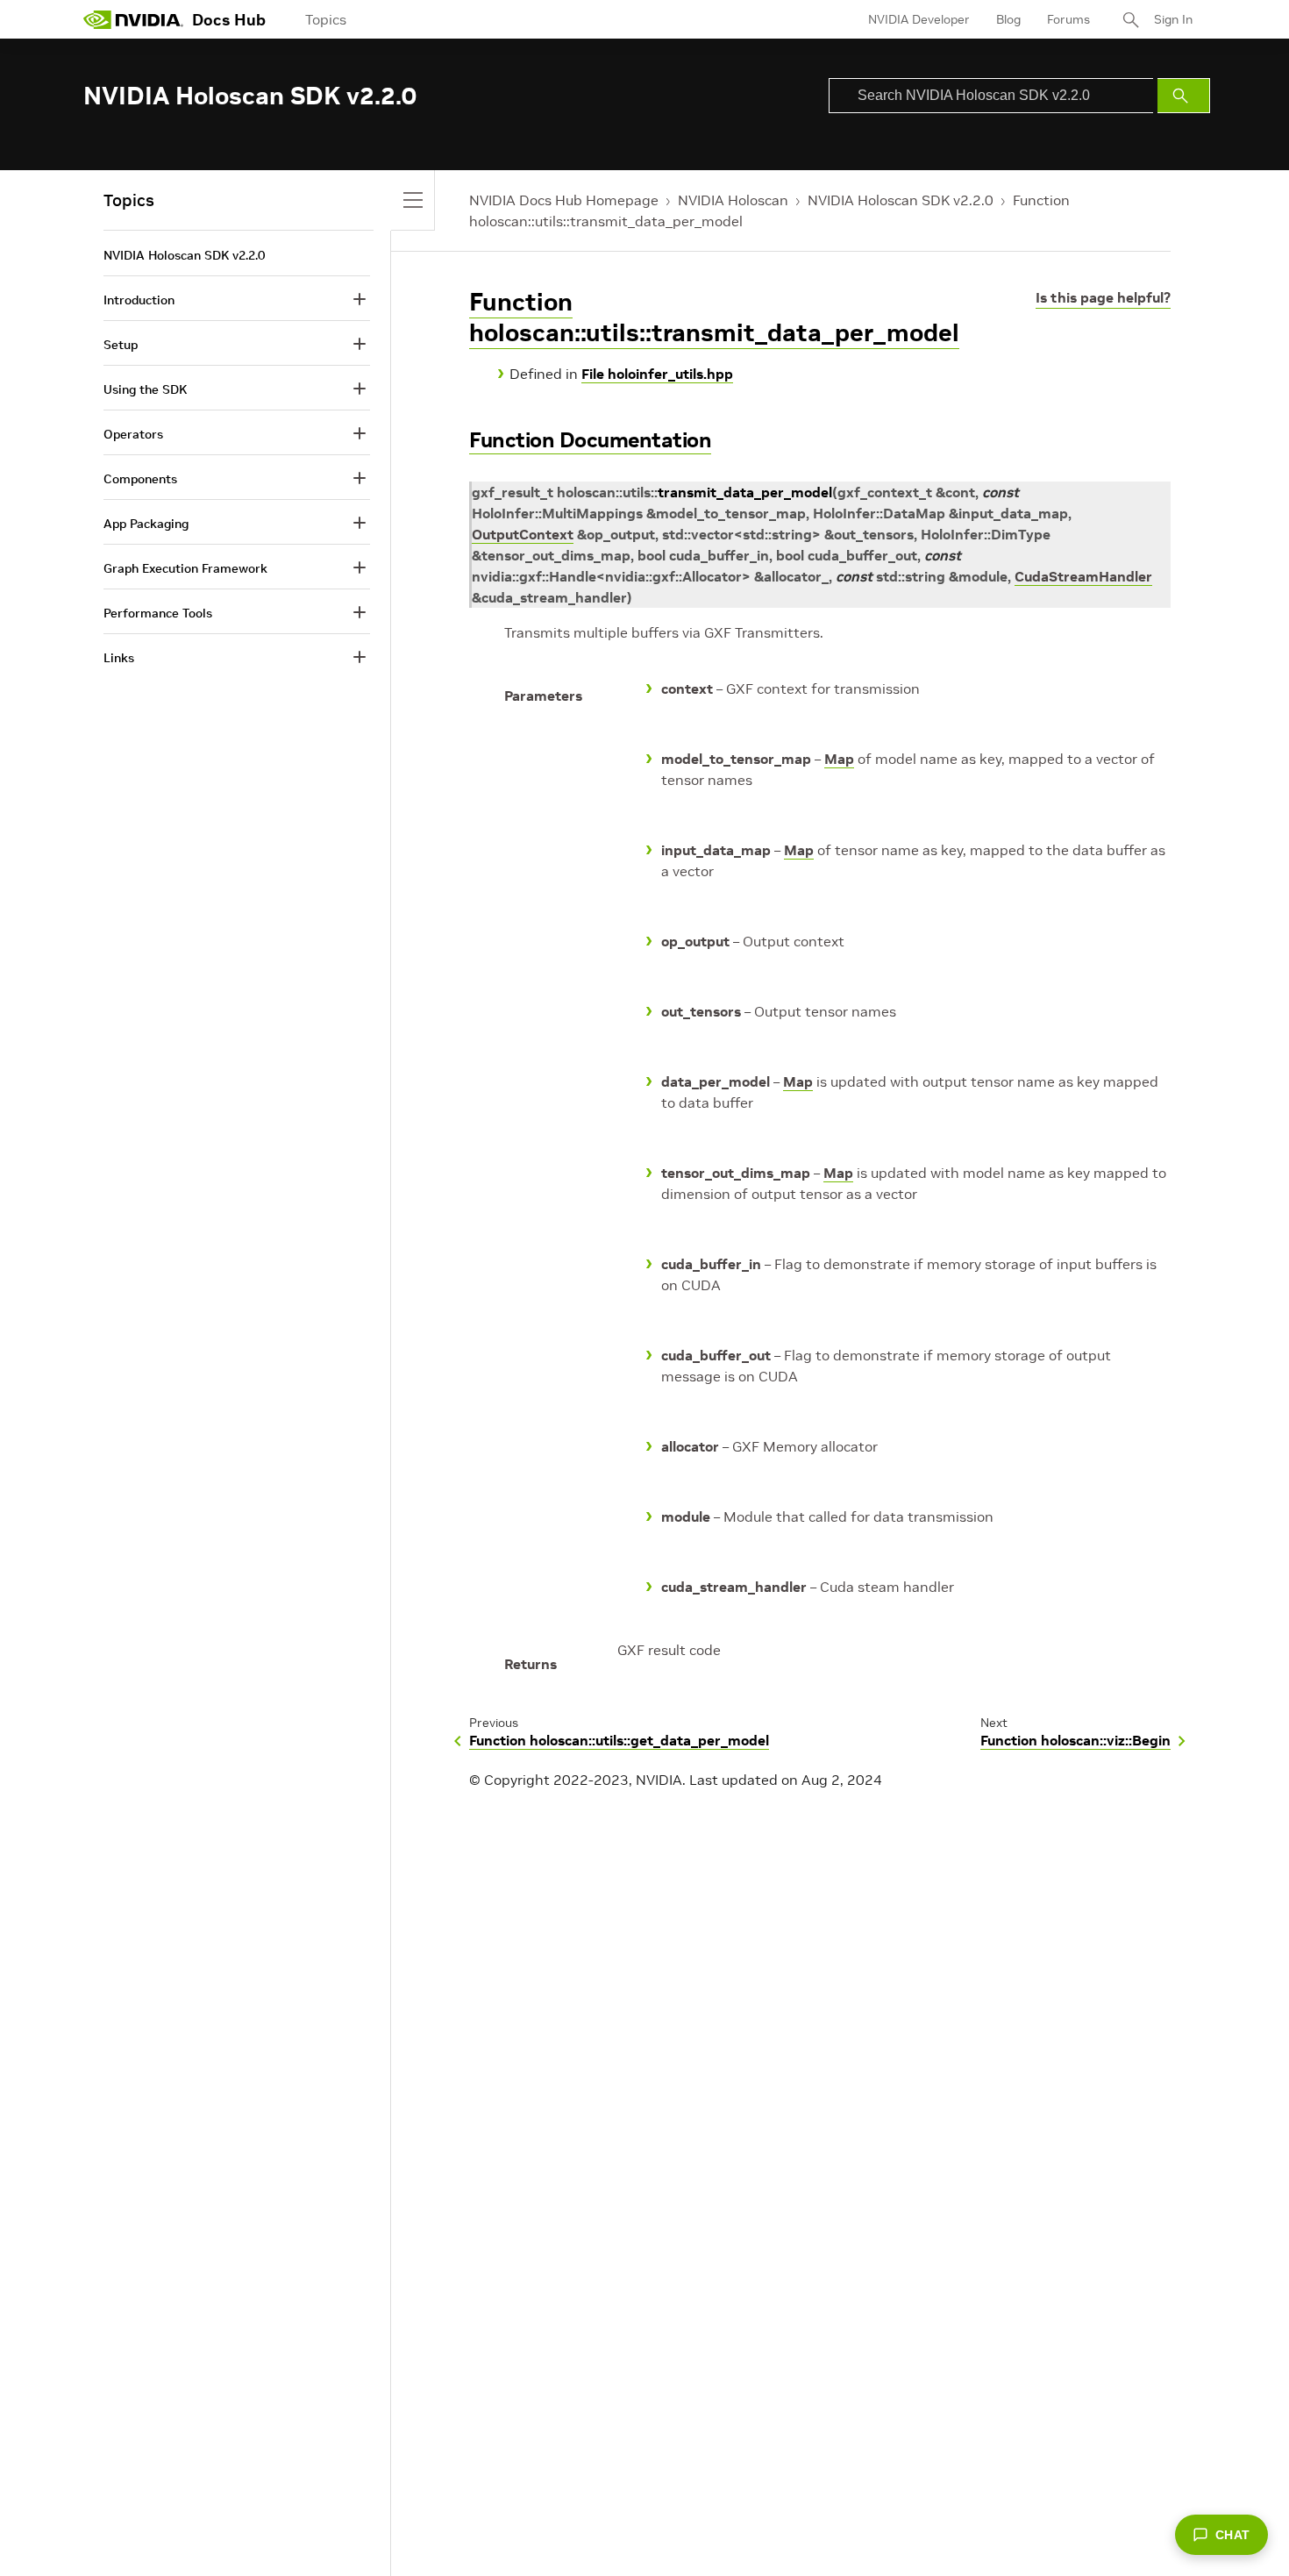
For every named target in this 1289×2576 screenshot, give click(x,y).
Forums (1068, 19)
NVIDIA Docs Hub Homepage (564, 200)
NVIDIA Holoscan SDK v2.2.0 (901, 200)
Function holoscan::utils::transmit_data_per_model (714, 318)
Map (839, 759)
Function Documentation (590, 440)
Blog (1008, 19)
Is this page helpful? (1103, 297)
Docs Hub (229, 20)
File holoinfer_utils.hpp (657, 374)
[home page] (133, 19)
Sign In (1173, 19)
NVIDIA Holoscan (733, 200)
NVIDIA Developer (919, 19)
